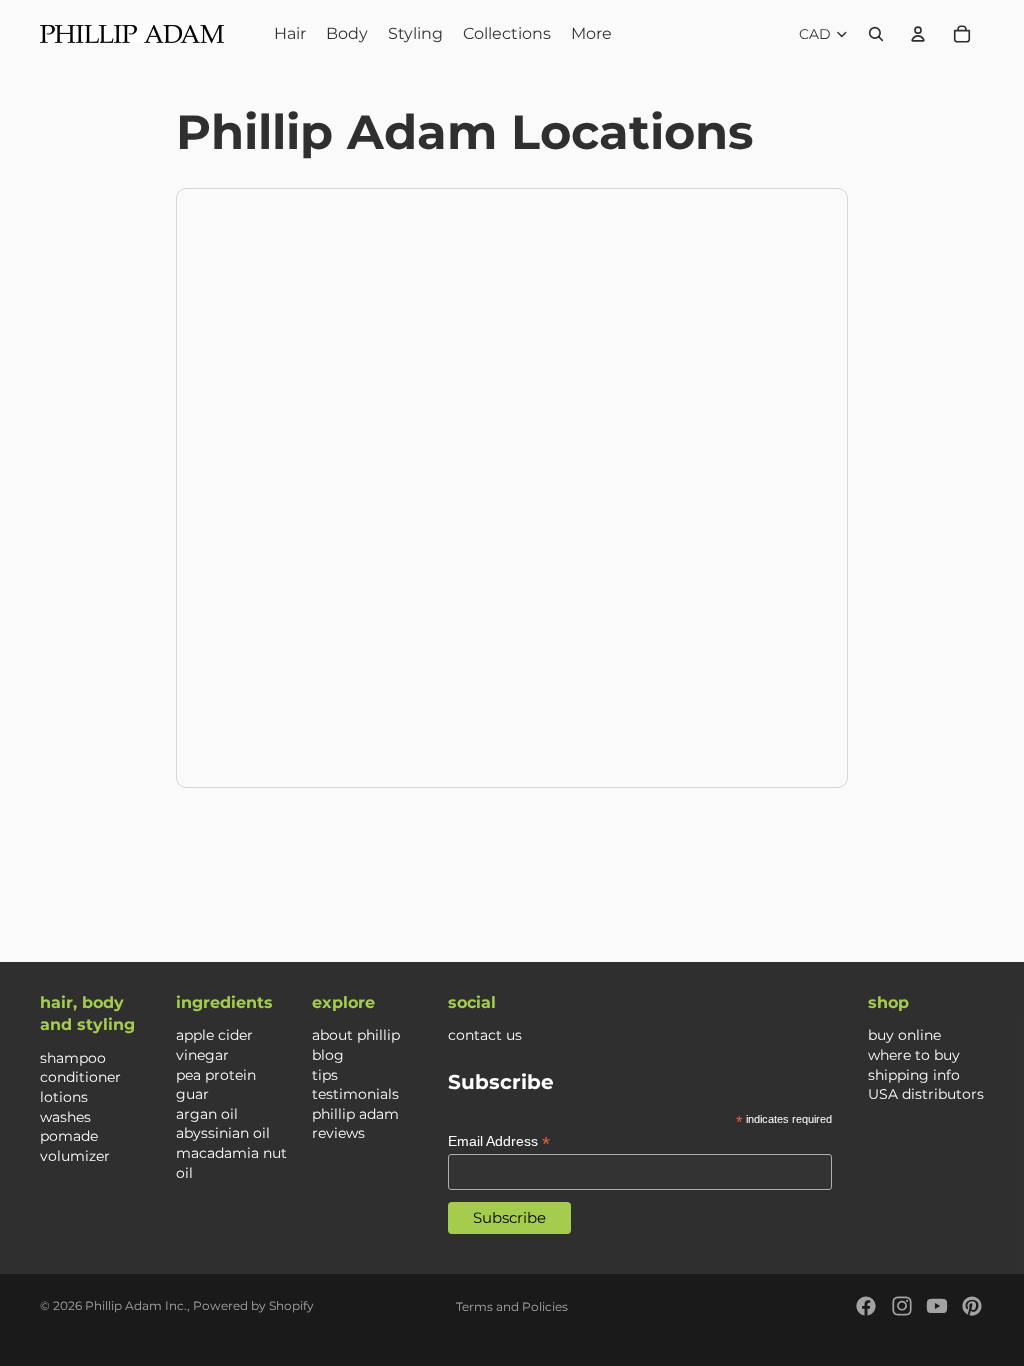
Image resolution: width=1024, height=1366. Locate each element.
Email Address (499, 1141)
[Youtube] (937, 1306)
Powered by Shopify (253, 1305)
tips (325, 1075)
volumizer (75, 1156)
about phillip (356, 1036)
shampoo (73, 1058)
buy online (904, 1036)
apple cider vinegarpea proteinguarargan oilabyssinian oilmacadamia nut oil (231, 1104)
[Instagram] (902, 1306)
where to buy (914, 1055)
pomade (69, 1137)
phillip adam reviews (355, 1124)
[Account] (918, 34)
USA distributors (926, 1095)
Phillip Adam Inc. (136, 1305)
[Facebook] (866, 1306)
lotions (64, 1097)
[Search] (876, 34)
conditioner (80, 1078)
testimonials (355, 1095)
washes (65, 1117)
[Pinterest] (972, 1306)
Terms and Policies (512, 1306)
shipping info (914, 1075)
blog (328, 1055)
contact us (485, 1036)
